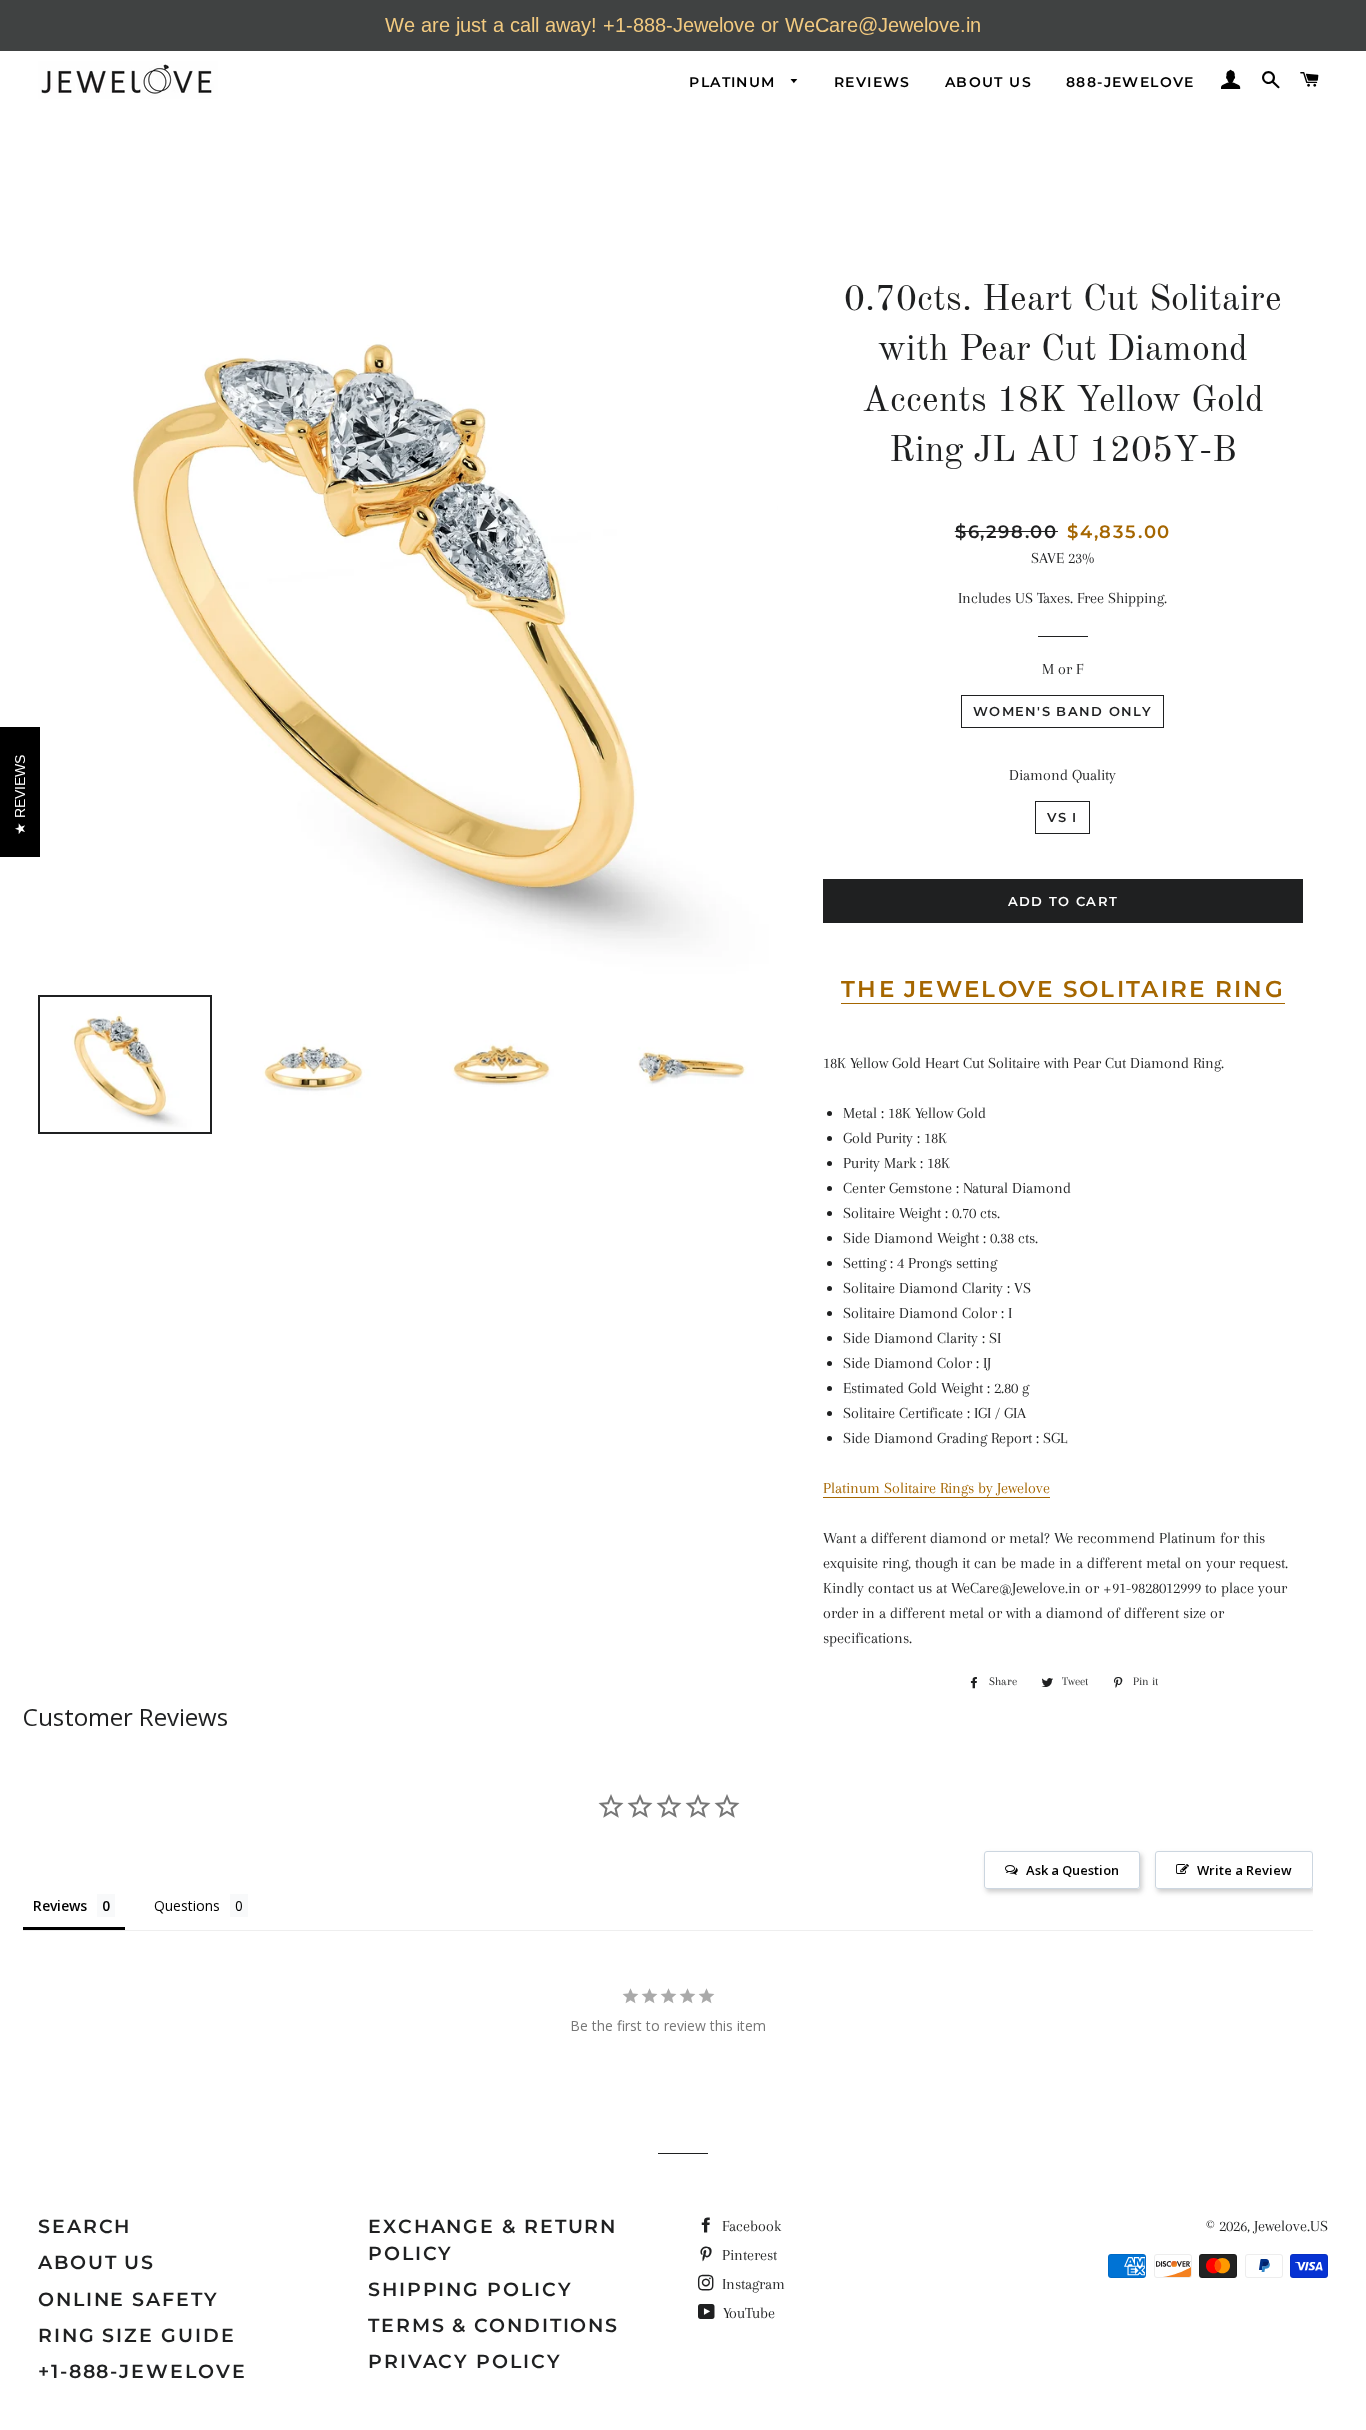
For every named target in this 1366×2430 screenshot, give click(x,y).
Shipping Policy (470, 2289)
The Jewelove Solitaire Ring (1063, 989)
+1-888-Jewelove (142, 2371)
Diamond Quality (1062, 775)
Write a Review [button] (1244, 1870)
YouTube (747, 2313)
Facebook (749, 2226)
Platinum (735, 82)
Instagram (751, 2284)
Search (84, 2226)
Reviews (872, 82)
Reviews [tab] (60, 1905)
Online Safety (128, 2299)
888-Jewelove (1130, 82)
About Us (988, 82)
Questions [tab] (187, 1905)
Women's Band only (1062, 711)
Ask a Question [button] (1072, 1870)
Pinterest (747, 2255)
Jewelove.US (1291, 2226)
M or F (1062, 669)
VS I (1062, 817)
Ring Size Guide (137, 2335)
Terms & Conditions (493, 2325)
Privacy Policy (465, 2361)
